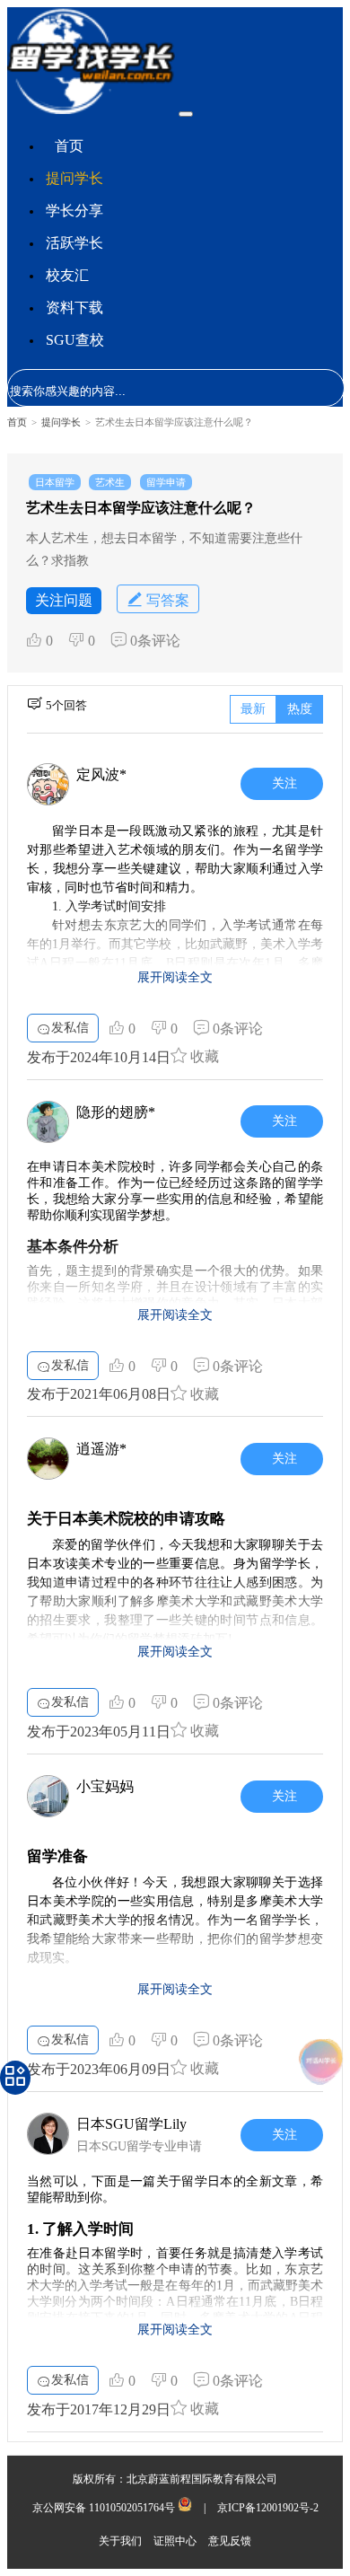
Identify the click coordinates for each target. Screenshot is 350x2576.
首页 (69, 146)
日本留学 (55, 482)
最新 (253, 709)
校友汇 (67, 275)
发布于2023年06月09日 (99, 2069)
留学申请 (166, 482)
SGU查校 (75, 340)
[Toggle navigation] (186, 114)
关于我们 (122, 2541)
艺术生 (110, 482)
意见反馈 (230, 2541)
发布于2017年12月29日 (99, 2409)
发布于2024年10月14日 (99, 1057)
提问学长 (74, 178)
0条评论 (153, 641)
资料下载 (74, 308)
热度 (300, 709)
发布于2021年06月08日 (99, 1394)
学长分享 (74, 211)
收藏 (203, 1056)
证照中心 (176, 2541)
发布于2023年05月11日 (99, 1732)
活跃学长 (74, 243)
